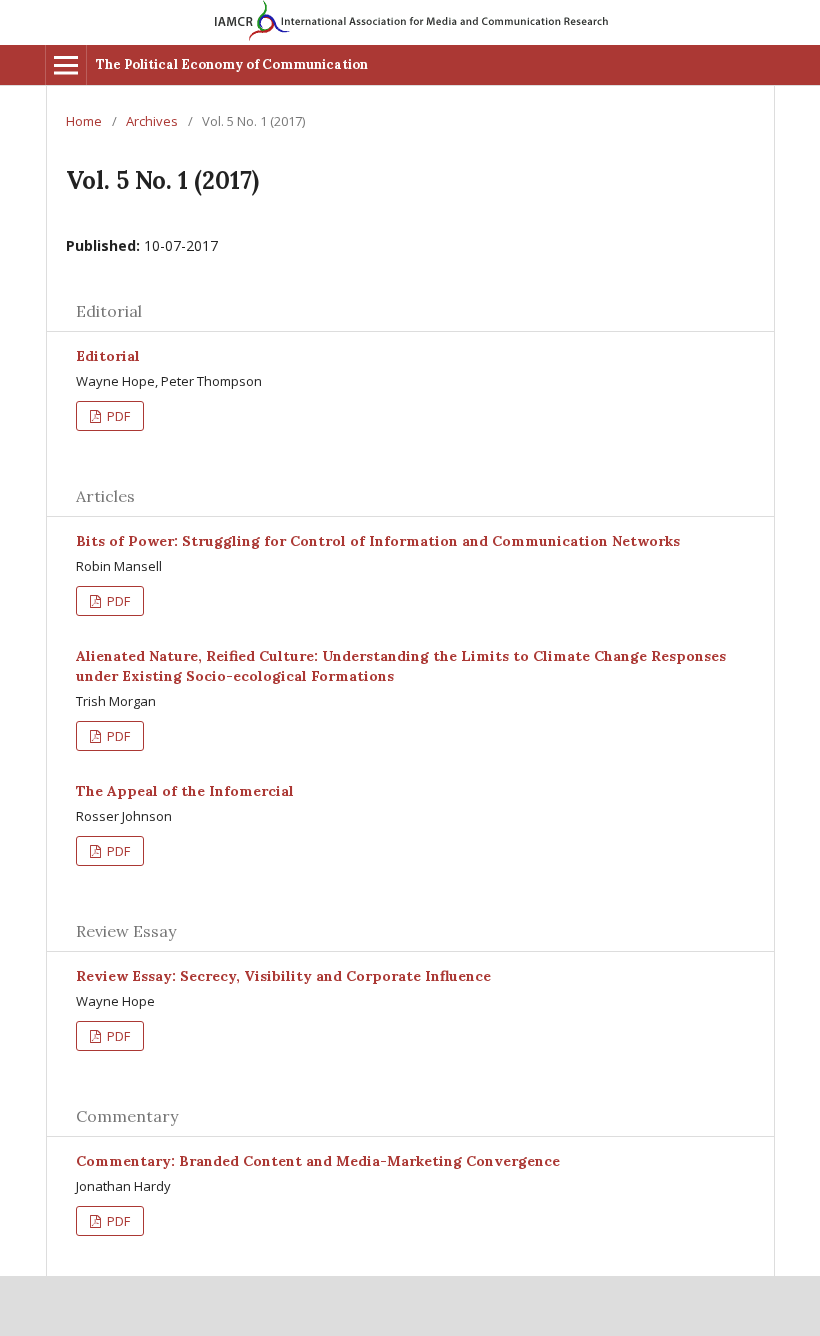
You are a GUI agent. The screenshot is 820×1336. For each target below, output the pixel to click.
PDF (117, 416)
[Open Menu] (66, 65)
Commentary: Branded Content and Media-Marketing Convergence (318, 1161)
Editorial (108, 356)
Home (84, 121)
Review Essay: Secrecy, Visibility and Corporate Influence (283, 976)
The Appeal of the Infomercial (185, 791)
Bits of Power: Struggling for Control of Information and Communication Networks (378, 541)
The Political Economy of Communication (232, 64)
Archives (152, 121)
